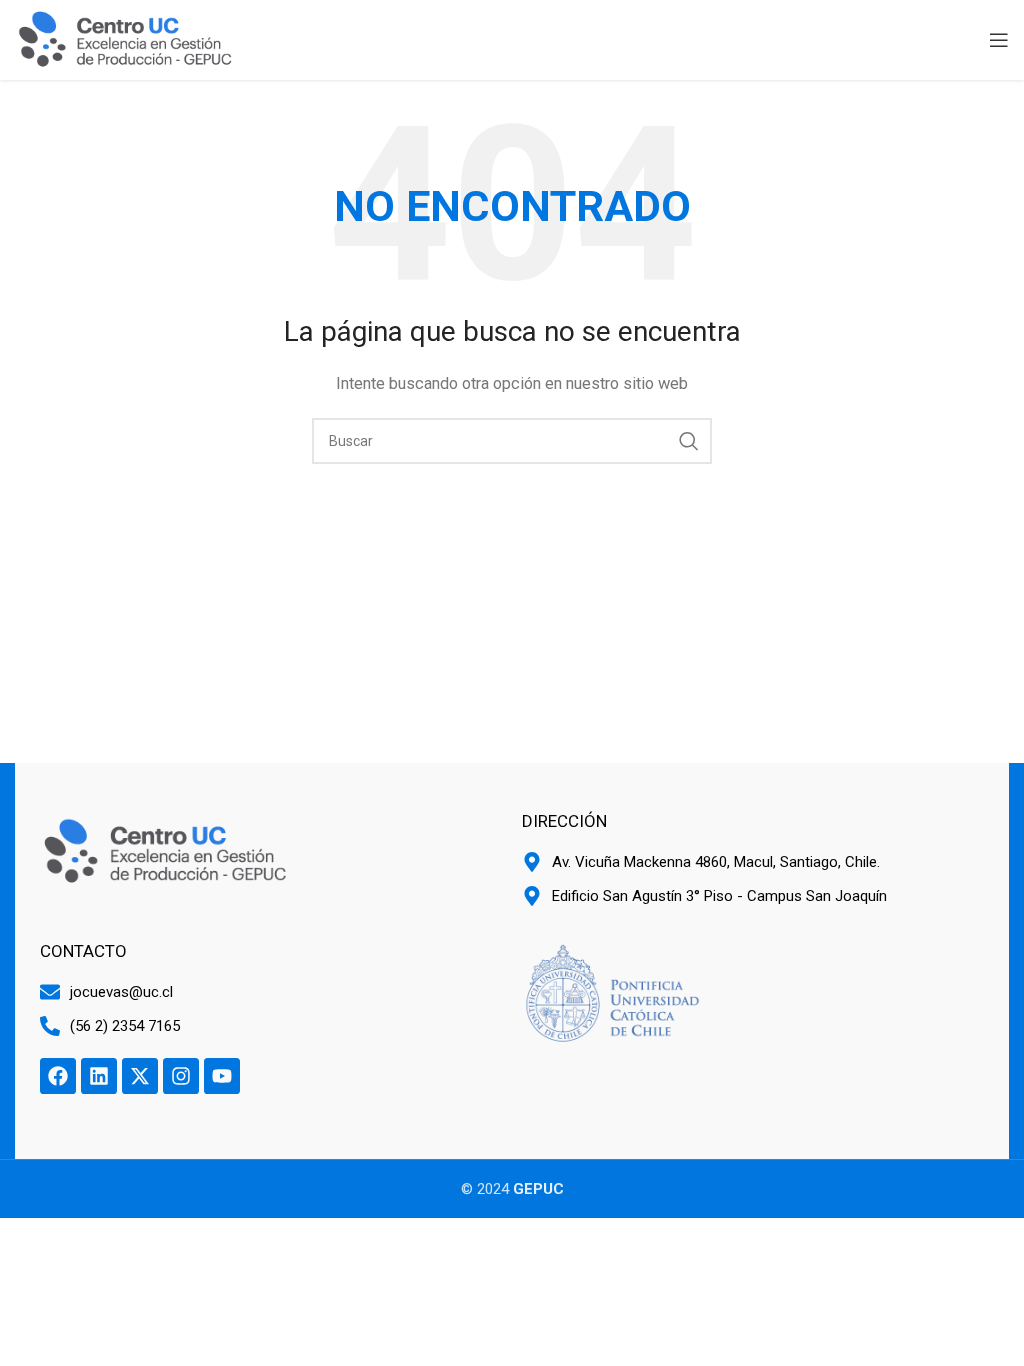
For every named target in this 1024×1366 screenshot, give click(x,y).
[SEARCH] (689, 441)
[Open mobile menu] (999, 40)
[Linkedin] (99, 1076)
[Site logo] (125, 39)
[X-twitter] (140, 1076)
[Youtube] (222, 1076)
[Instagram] (181, 1076)
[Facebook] (58, 1076)
